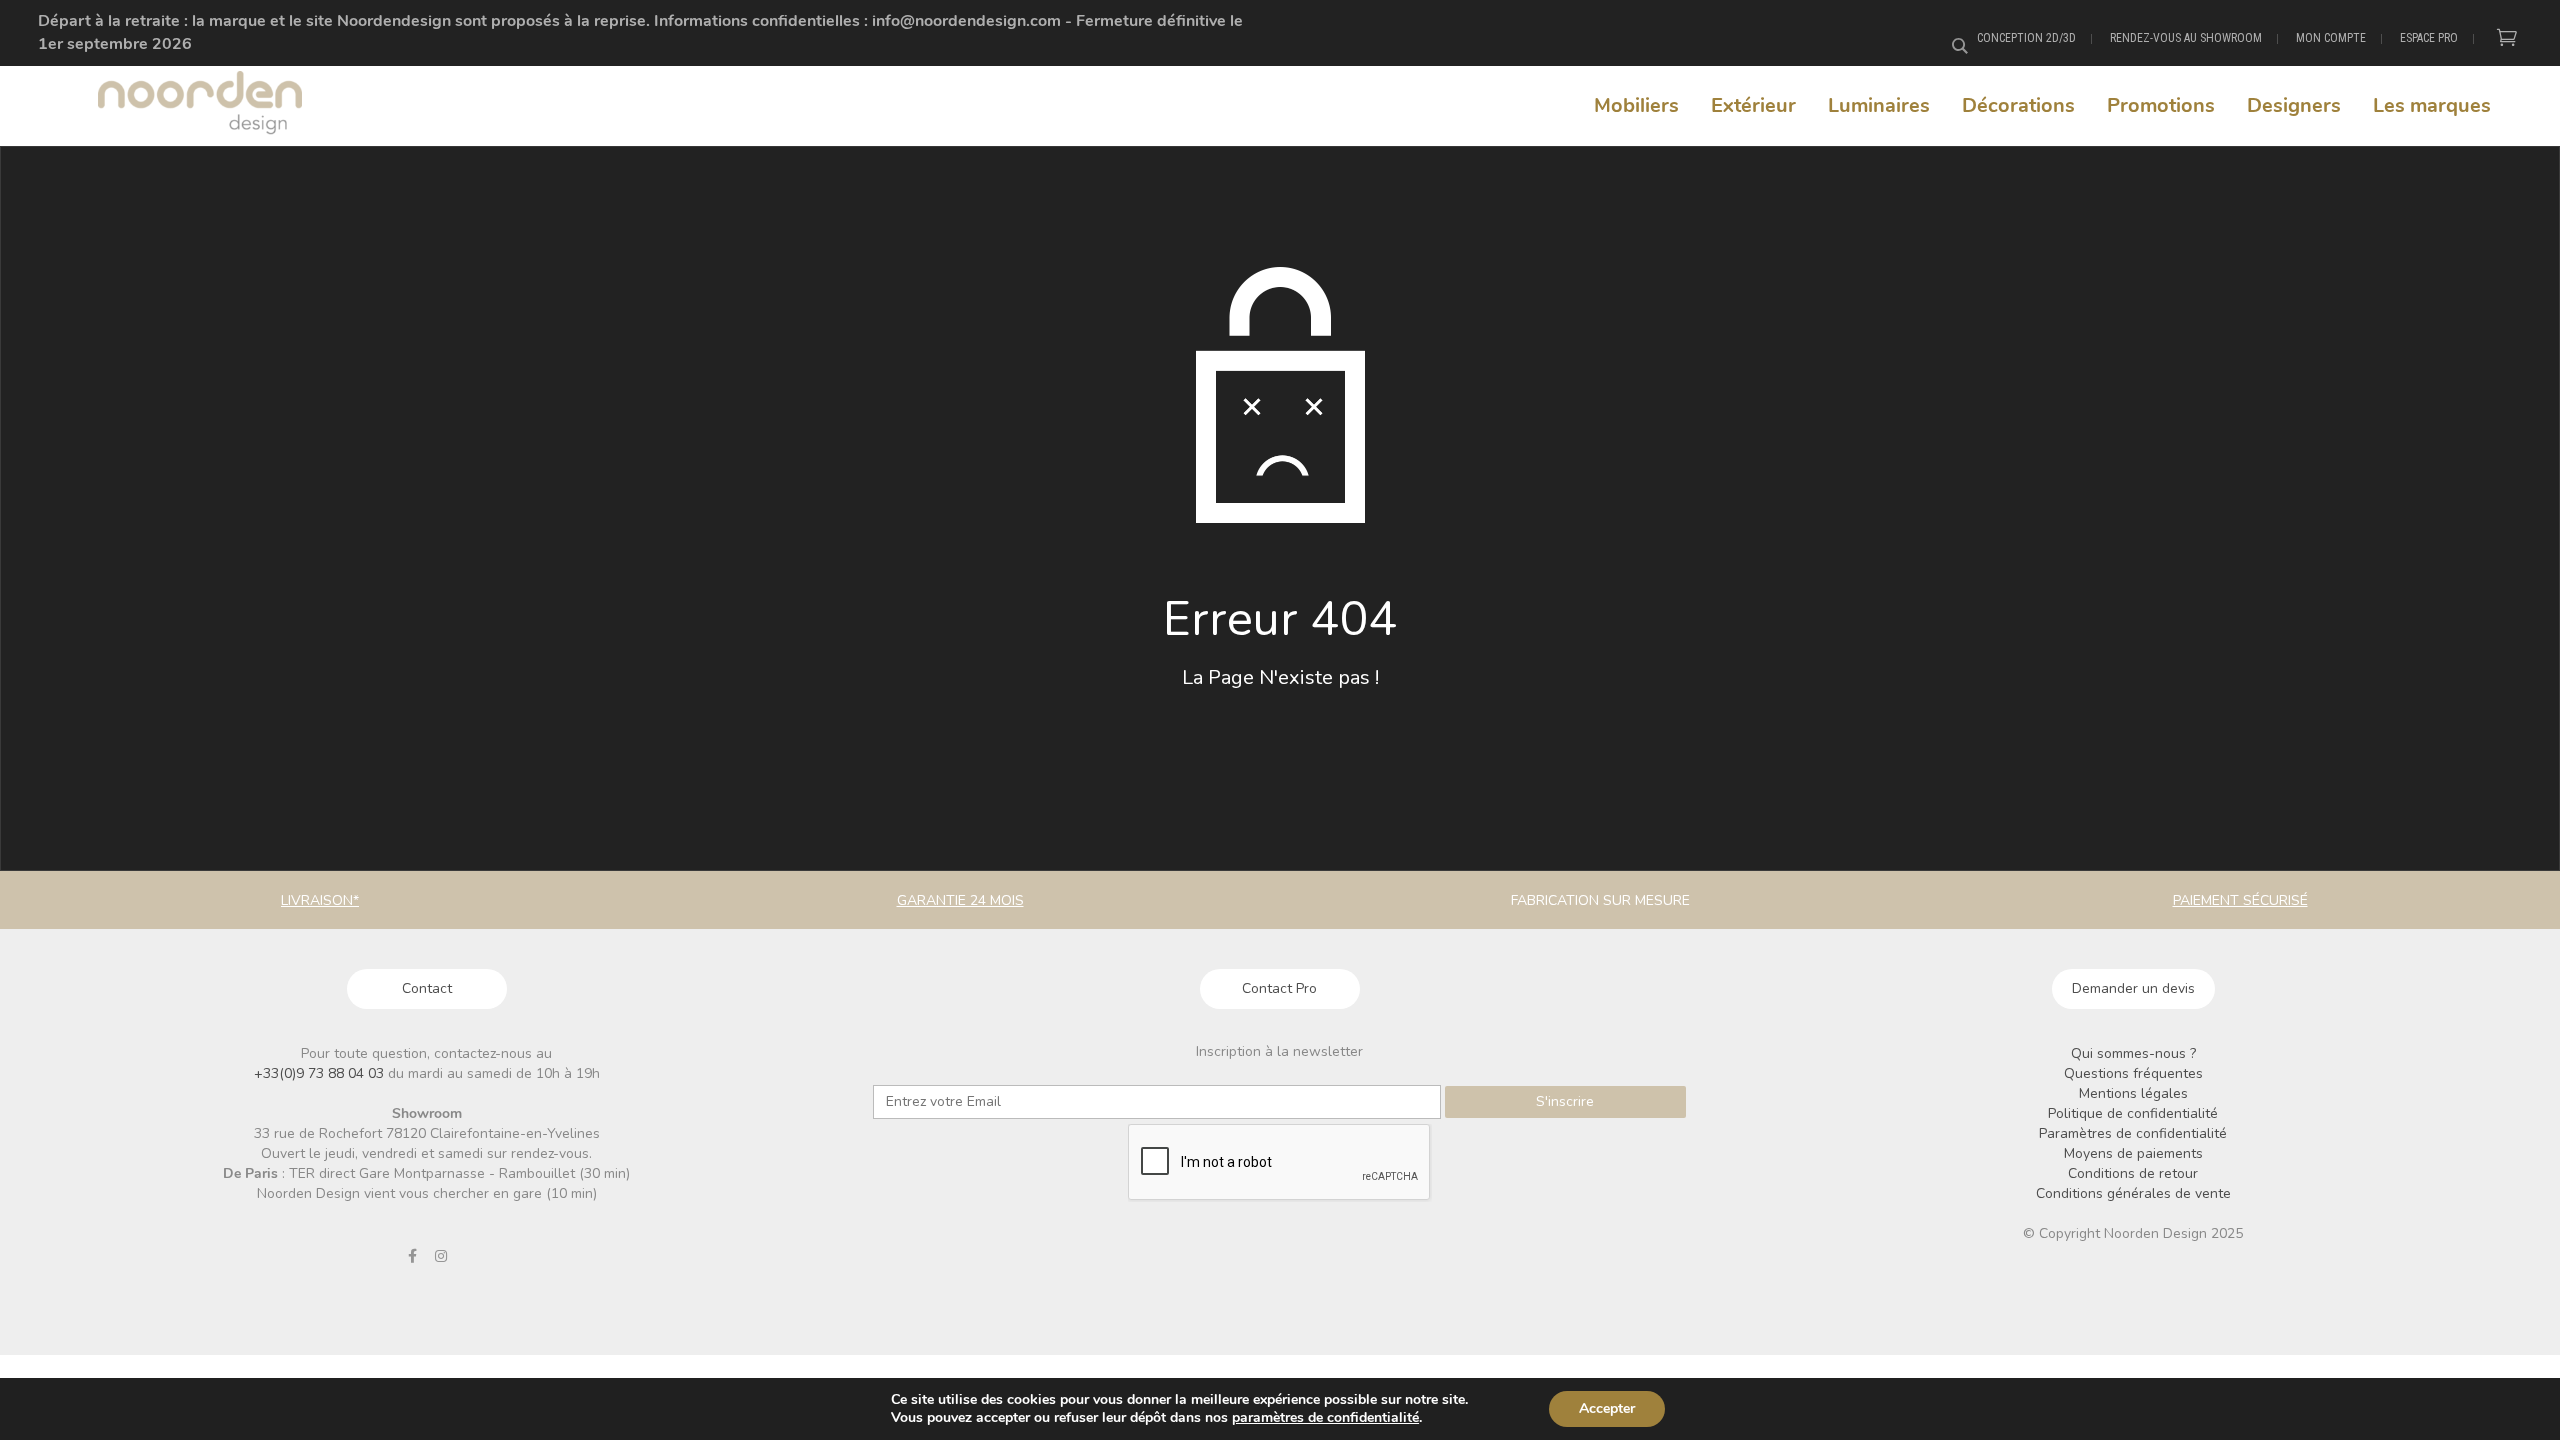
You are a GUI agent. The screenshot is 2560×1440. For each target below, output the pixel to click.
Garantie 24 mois (960, 900)
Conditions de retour (2133, 1173)
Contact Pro (1279, 988)
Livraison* (320, 900)
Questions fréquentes (2133, 1073)
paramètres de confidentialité (1325, 1418)
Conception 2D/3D (2026, 38)
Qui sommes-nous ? (2133, 1053)
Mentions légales (2133, 1093)
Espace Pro (2429, 38)
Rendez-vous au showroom (2186, 38)
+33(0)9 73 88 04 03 (321, 1073)
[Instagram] (441, 1256)
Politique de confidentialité (2133, 1113)
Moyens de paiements (2133, 1153)
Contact (427, 988)
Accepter (1607, 1408)
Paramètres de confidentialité (2133, 1133)
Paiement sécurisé (2240, 900)
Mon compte (2331, 38)
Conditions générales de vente (2133, 1193)
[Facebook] (412, 1256)
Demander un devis (2133, 988)
